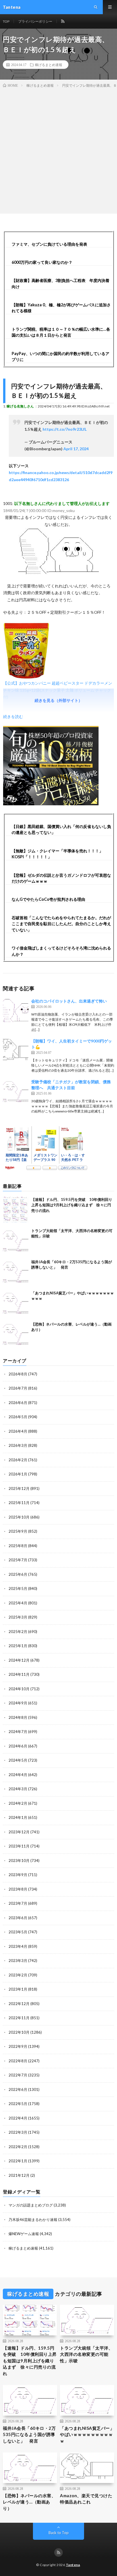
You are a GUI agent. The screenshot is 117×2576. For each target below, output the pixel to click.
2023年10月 (19, 1861)
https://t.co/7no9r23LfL (65, 429)
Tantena (73, 2565)
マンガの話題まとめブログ (31, 2205)
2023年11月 (19, 1846)
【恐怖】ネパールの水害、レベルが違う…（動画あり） (29, 2502)
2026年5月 (18, 1417)
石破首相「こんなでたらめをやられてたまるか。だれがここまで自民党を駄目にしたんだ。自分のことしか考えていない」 (61, 924)
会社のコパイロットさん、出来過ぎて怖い (69, 1001)
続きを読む (13, 716)
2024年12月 (19, 1660)
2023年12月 (19, 1832)
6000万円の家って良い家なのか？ (42, 262)
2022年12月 (19, 2004)
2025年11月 (19, 1503)
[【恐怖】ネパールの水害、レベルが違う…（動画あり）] (16, 1334)
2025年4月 (18, 1603)
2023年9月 (18, 1875)
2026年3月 (18, 1445)
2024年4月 (18, 1775)
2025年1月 (18, 1646)
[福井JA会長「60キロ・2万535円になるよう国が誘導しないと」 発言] (16, 1272)
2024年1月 (18, 1817)
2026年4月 (18, 1431)
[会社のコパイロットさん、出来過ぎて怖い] (16, 1011)
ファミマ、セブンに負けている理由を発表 (49, 244)
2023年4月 (18, 1946)
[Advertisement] (58, 150)
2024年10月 (19, 1689)
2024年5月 (18, 1760)
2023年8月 (18, 1889)
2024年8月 (18, 1717)
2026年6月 (18, 1403)
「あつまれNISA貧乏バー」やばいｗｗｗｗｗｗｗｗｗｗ (87, 2434)
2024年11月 (19, 1674)
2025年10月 (19, 1517)
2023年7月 (18, 1903)
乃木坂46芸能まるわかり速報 (33, 2220)
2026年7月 (18, 1388)
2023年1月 (18, 1989)
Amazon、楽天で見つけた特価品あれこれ (86, 2499)
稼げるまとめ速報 (49, 65)
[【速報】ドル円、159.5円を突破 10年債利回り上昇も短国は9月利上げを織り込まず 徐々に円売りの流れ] (16, 1210)
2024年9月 (18, 1703)
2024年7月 (18, 1732)
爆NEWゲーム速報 (24, 2234)
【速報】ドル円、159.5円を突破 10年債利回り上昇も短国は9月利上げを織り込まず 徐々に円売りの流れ (72, 1205)
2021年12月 (19, 2175)
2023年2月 (18, 1975)
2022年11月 (19, 2018)
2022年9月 (18, 2046)
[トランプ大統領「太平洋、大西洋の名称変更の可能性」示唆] (16, 1241)
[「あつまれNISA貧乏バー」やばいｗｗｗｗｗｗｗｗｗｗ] (16, 1303)
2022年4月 (18, 2118)
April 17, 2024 (76, 449)
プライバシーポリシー (35, 21)
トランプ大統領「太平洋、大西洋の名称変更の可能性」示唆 (86, 2354)
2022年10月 (19, 2032)
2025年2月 (18, 1632)
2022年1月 (18, 2161)
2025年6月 (18, 1574)
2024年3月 (18, 1789)
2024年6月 (18, 1746)
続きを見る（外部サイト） (58, 700)
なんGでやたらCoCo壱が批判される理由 (48, 899)
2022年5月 (18, 2104)
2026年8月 (18, 1374)
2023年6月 (18, 1918)
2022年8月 (18, 2061)
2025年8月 (18, 1546)
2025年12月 (19, 1488)
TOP (6, 21)
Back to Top (59, 2533)
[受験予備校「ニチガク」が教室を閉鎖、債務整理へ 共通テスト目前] (16, 1091)
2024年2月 (18, 1803)
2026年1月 (18, 1474)
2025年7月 (18, 1560)
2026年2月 (18, 1460)
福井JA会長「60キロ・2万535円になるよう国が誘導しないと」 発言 (29, 2434)
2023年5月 (18, 1932)
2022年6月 (18, 2089)
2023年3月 (18, 1961)
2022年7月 (18, 2075)
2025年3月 (18, 1617)
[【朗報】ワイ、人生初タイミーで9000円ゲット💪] (16, 1051)
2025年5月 (18, 1589)
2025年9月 (18, 1531)
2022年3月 (18, 2132)
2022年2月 (18, 2147)
